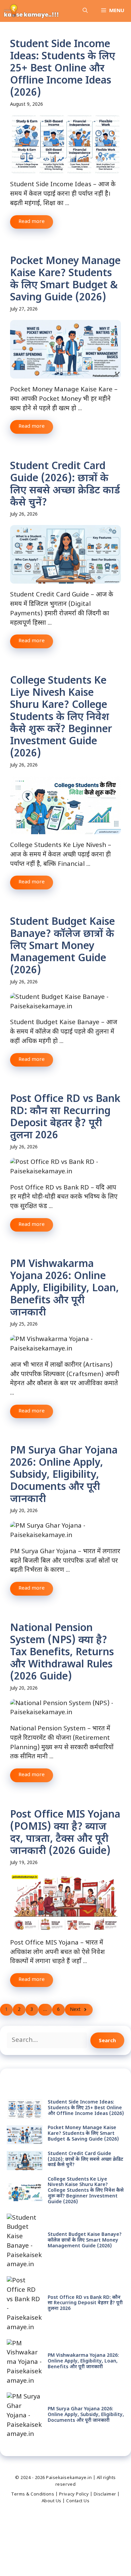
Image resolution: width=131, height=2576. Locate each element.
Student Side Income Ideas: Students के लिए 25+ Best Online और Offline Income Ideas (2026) (63, 69)
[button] (85, 11)
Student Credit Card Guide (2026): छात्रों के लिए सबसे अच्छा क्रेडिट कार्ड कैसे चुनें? (65, 485)
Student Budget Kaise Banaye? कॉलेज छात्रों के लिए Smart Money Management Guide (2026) (62, 947)
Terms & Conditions (33, 2494)
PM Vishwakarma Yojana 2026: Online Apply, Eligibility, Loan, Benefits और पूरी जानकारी (64, 1289)
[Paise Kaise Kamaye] (31, 11)
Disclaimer (105, 2494)
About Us (52, 2501)
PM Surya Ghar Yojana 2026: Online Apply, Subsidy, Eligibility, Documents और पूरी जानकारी (64, 1475)
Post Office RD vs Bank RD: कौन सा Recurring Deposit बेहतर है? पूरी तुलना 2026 (65, 1118)
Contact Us (78, 2501)
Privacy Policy (74, 2494)
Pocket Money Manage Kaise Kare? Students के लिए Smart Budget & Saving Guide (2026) (65, 280)
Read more (32, 222)
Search (107, 2040)
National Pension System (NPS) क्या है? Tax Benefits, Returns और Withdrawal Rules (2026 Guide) (62, 1653)
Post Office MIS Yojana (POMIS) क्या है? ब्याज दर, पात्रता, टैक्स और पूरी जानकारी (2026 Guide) (65, 1833)
